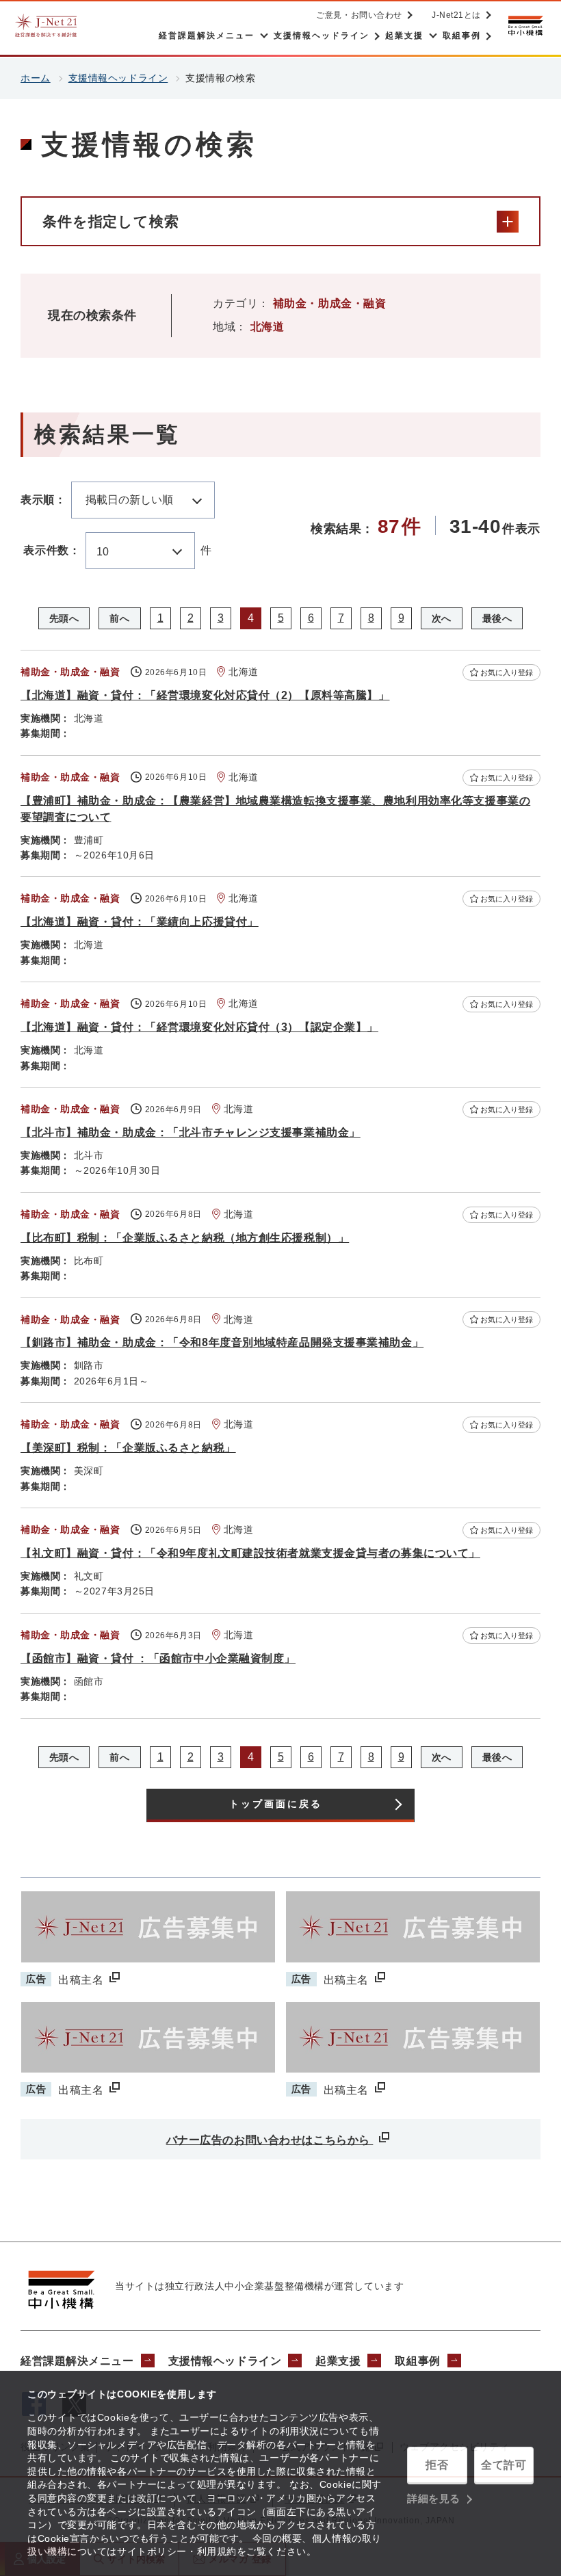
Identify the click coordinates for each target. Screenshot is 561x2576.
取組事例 (417, 2361)
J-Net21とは (456, 15)
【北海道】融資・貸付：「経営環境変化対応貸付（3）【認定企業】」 (199, 1027)
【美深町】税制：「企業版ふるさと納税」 (128, 1448)
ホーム (36, 78)
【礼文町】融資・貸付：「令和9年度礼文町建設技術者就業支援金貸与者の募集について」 (250, 1553)
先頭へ (64, 618)
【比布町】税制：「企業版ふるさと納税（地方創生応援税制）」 (185, 1238)
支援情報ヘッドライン (118, 78)
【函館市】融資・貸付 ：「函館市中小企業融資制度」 (158, 1658)
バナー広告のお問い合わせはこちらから (270, 2140)
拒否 (437, 2465)
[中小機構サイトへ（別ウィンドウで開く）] (525, 26)
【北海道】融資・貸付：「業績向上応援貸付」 (140, 922)
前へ (119, 618)
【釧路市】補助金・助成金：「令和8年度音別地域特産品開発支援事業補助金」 (222, 1342)
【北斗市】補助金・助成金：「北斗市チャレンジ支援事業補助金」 (191, 1132)
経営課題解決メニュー (77, 2361)
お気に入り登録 (507, 672)
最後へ (497, 618)
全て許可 (504, 2465)
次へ (442, 618)
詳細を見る (434, 2498)
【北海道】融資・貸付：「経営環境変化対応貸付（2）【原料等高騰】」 (205, 695)
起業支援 (338, 2361)
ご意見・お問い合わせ (359, 15)
